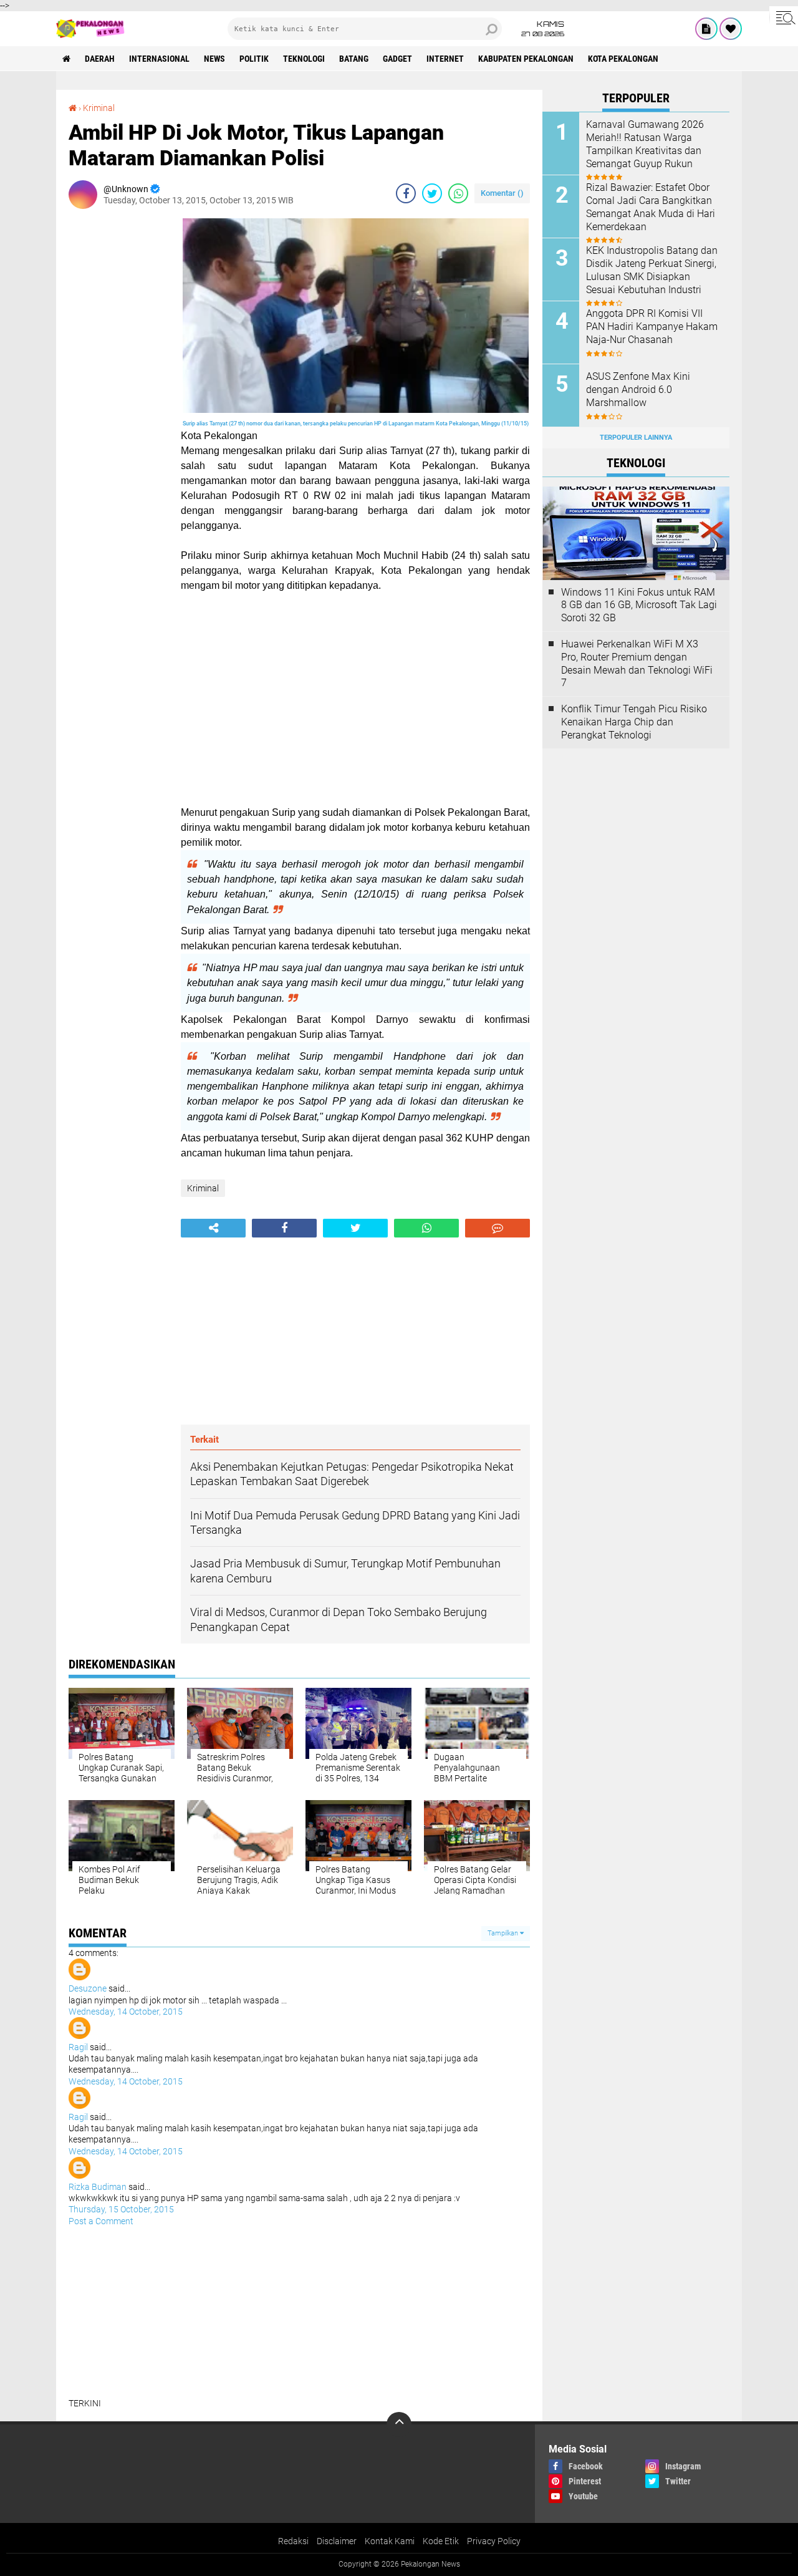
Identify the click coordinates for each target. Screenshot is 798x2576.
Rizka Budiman (98, 2187)
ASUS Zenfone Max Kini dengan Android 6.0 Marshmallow (638, 390)
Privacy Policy (494, 2541)
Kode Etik (441, 2541)
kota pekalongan (623, 59)
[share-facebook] (406, 193)
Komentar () (502, 193)
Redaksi (293, 2541)
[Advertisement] (118, 405)
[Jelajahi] (784, 17)
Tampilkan (504, 1933)
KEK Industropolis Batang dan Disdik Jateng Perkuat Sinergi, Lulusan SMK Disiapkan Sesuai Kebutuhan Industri (652, 270)
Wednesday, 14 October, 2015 (126, 2012)
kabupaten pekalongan (526, 59)
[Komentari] (498, 1228)
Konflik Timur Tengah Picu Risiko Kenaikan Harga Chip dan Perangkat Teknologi (634, 722)
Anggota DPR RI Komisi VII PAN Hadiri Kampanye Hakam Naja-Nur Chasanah (652, 327)
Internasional (159, 59)
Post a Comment (101, 2221)
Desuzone (88, 1988)
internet (445, 59)
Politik (254, 59)
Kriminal (99, 108)
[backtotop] (399, 2424)
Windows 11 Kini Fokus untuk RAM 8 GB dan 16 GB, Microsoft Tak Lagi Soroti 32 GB (639, 605)
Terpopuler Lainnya (636, 438)
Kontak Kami (390, 2541)
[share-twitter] (432, 193)
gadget (397, 59)
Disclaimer (337, 2541)
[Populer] (731, 29)
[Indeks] (706, 29)
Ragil (78, 2047)
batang (354, 59)
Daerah (100, 59)
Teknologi (304, 59)
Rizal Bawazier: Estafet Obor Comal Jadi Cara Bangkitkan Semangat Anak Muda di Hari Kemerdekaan (651, 207)
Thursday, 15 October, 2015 (121, 2209)
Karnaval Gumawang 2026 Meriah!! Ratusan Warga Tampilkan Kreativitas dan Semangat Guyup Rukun (645, 144)
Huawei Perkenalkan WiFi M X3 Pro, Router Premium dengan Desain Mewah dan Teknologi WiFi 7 (637, 663)
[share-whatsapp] (458, 193)
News (214, 59)
